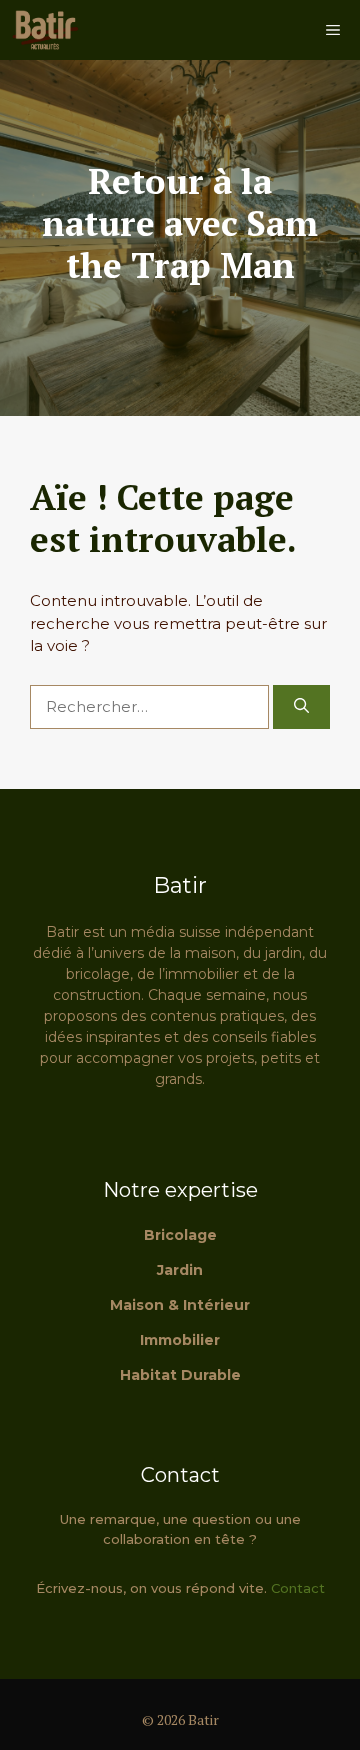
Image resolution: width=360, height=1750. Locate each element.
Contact (298, 1588)
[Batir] (45, 30)
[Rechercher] (301, 707)
